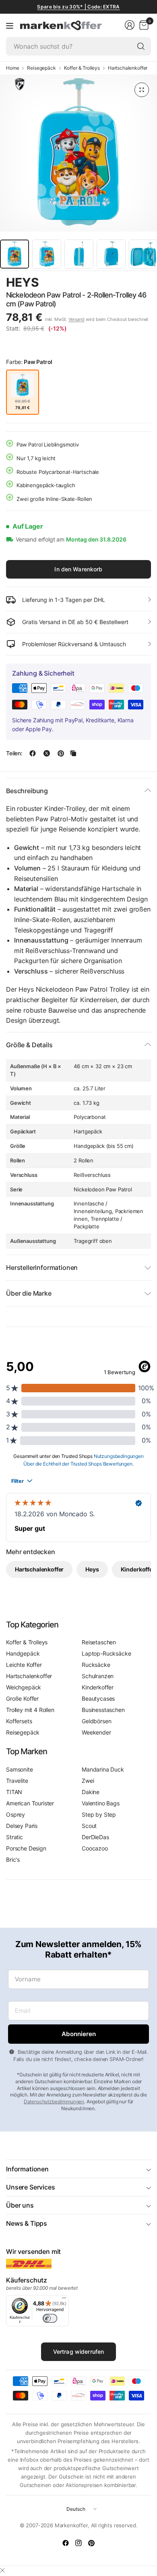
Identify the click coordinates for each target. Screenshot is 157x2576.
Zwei (88, 1781)
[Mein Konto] (130, 25)
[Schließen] (2, 2570)
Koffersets (19, 1721)
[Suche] (141, 46)
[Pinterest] (91, 2543)
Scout (89, 1826)
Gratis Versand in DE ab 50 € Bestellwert (75, 622)
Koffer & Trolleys (82, 68)
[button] (129, 283)
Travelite (17, 1781)
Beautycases (98, 1698)
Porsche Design (26, 1848)
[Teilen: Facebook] (33, 753)
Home (12, 68)
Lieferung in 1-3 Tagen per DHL (64, 600)
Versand (76, 319)
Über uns (20, 2205)
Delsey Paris (22, 1826)
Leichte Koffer (24, 1665)
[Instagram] (78, 2543)
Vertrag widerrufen (79, 2352)
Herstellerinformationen (42, 1267)
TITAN (14, 1792)
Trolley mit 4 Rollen (30, 1710)
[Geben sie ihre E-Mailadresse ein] (78, 2034)
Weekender (96, 1732)
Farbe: (29, 362)
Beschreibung (27, 791)
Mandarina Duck (103, 1769)
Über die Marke (29, 1293)
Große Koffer (22, 1698)
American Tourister (30, 1803)
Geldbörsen (96, 1721)
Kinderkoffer (98, 1687)
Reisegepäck (41, 68)
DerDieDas (95, 1837)
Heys (22, 282)
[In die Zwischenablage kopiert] (73, 753)
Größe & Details (29, 1045)
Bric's (13, 1860)
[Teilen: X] (47, 753)
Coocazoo (95, 1848)
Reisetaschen (99, 1642)
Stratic (14, 1837)
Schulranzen (98, 1676)
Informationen (27, 2169)
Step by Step (99, 1814)
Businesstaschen (103, 1710)
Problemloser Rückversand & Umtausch (74, 644)
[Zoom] (142, 90)
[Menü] (10, 25)
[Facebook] (66, 2543)
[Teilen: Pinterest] (61, 753)
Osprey (15, 1814)
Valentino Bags (101, 1803)
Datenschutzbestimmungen (54, 2102)
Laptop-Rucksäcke (106, 1653)
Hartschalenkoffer (128, 68)
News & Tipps (27, 2223)
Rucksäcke (96, 1665)
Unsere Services (31, 2187)
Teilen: (14, 753)
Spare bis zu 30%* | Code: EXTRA (78, 7)
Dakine (91, 1792)
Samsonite (20, 1769)
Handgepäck (23, 1653)
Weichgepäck (24, 1687)
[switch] (50, 2318)
